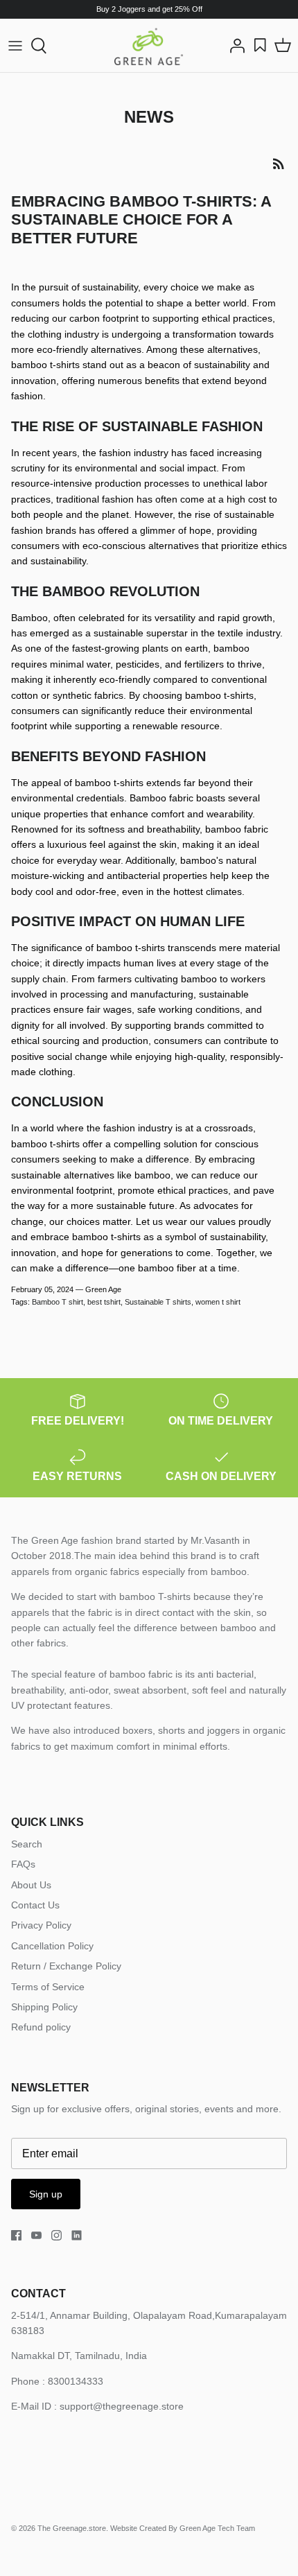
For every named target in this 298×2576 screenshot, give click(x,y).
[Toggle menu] (15, 46)
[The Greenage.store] (149, 45)
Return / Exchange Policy (66, 1966)
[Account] (234, 46)
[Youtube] (36, 2235)
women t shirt (218, 1302)
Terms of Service (48, 1987)
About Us (31, 1885)
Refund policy (41, 2027)
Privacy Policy (41, 1925)
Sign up (46, 2194)
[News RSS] (279, 164)
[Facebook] (16, 2235)
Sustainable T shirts (158, 1302)
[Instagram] (56, 2235)
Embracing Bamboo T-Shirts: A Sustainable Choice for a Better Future (141, 220)
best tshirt (104, 1302)
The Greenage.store (72, 2528)
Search (27, 1844)
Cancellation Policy (52, 1946)
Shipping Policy (44, 2007)
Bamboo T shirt (58, 1302)
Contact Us (35, 1905)
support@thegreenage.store (122, 2406)
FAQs (23, 1864)
